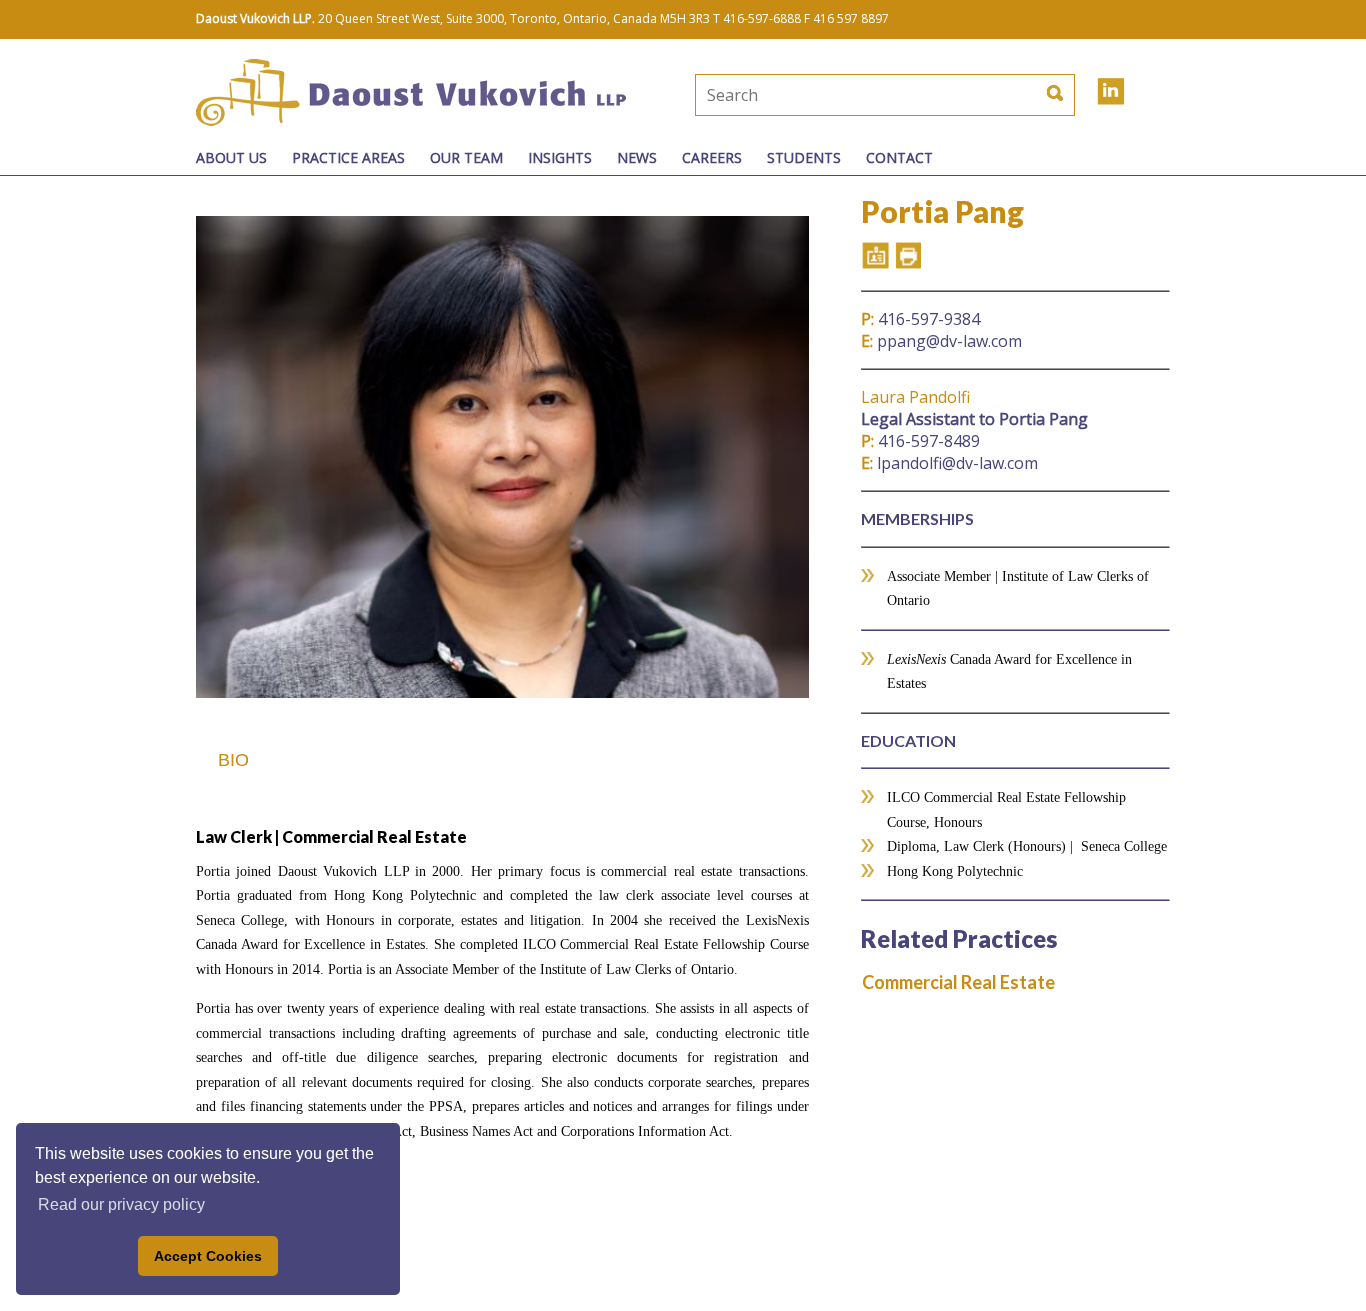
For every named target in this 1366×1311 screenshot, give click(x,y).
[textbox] (818, 95)
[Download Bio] (907, 255)
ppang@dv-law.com (941, 341)
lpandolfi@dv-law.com (949, 463)
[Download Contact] (875, 255)
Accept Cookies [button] (208, 1256)
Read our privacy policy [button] (121, 1204)
